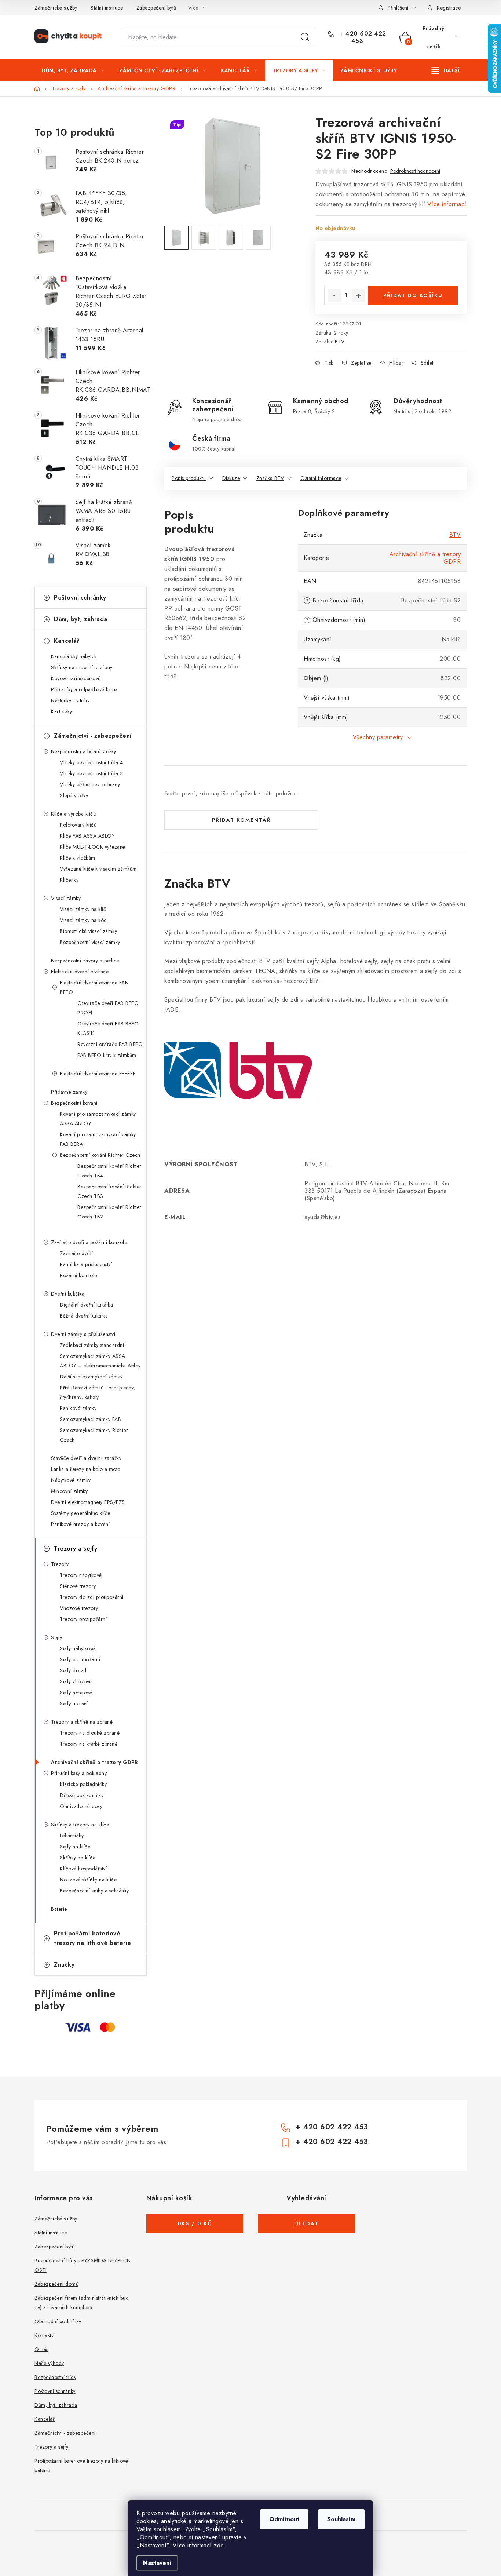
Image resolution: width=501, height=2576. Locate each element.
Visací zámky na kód (83, 920)
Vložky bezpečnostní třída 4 (92, 762)
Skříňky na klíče (78, 1858)
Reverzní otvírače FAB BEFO (110, 1044)
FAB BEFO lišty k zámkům (107, 1055)
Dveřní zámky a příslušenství (83, 1334)
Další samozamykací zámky (91, 1377)
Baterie (59, 1909)
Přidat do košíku (413, 295)
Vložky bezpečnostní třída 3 (92, 773)
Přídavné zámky (69, 1092)
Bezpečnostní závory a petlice (85, 961)
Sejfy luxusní (74, 1704)
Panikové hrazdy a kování (80, 1524)
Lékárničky (72, 1836)
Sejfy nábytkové (78, 1648)
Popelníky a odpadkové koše (84, 689)
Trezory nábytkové (81, 1575)
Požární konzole (78, 1275)
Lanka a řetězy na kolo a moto (86, 1469)
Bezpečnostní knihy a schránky (94, 1891)
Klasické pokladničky (83, 1784)
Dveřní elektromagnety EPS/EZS (88, 1502)
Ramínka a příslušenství (86, 1264)
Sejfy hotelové (76, 1693)
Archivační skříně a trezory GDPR (94, 1762)
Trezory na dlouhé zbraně (90, 1733)
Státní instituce (107, 8)
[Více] (445, 70)
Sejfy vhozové (76, 1681)
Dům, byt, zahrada (81, 619)
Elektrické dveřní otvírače (80, 972)
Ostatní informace (321, 478)
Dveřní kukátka (68, 1294)
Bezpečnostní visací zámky (90, 942)
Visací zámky (66, 898)
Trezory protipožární (83, 1619)
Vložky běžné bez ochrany (90, 784)
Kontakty (44, 2335)
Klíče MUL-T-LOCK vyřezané (93, 847)
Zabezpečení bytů (156, 8)
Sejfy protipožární (80, 1659)
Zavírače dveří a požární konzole (89, 1242)
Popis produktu (189, 478)
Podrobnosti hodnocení (415, 171)
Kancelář (67, 641)
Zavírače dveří (76, 1253)
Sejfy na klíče (75, 1847)
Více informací (447, 204)
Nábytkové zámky (71, 1480)
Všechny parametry (378, 737)
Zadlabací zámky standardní (92, 1345)
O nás (41, 2349)
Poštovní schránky (80, 597)
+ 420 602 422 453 (362, 37)
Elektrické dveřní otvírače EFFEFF (98, 1074)
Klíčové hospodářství (83, 1869)
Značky (64, 1965)
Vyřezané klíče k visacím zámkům (98, 869)
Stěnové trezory (78, 1586)
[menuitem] (73, 70)
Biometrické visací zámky (88, 931)
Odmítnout (284, 2519)
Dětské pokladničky (82, 1795)
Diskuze (231, 478)
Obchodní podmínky (58, 2321)
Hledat (305, 37)
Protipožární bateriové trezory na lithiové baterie (93, 1938)
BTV (340, 342)
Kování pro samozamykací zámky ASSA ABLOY (98, 1119)
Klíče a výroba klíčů (73, 814)
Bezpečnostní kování (74, 1103)
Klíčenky (69, 880)
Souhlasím (341, 2519)
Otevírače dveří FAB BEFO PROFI (108, 1008)
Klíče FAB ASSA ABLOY (87, 836)
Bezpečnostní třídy (55, 2377)
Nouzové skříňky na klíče (88, 1880)
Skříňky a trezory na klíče (80, 1825)
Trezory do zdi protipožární (92, 1597)
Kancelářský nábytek (74, 656)
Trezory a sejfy (76, 1548)
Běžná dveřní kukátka (84, 1316)
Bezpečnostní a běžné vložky (84, 751)
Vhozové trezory (79, 1608)
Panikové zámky (78, 1408)
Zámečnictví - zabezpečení (93, 736)
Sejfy (57, 1637)
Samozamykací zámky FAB (90, 1419)
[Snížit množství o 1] (334, 296)
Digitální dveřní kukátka (86, 1305)
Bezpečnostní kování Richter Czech (100, 1155)
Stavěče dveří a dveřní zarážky (86, 1458)
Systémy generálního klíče (81, 1513)
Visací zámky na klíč (83, 909)
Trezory (60, 1564)
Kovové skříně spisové (76, 678)
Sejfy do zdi (74, 1670)
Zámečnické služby (56, 8)
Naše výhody (49, 2363)
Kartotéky (62, 711)
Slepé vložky (74, 795)
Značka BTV (270, 478)
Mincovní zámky (69, 1491)
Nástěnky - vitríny (70, 700)
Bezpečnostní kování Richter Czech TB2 (109, 1212)
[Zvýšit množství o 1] (358, 296)
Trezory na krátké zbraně (89, 1744)
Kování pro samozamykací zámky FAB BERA (98, 1139)
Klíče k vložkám (78, 858)
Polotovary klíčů (78, 825)
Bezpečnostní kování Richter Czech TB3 (109, 1191)
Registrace (449, 8)
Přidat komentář (242, 820)
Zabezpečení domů (56, 2284)
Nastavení (157, 2563)
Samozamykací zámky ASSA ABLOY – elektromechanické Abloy (100, 1361)
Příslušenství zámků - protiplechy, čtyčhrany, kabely (97, 1392)
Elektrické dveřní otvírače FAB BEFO (94, 987)
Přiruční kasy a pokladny (79, 1773)
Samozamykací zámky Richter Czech (94, 1435)
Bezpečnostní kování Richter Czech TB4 (109, 1171)
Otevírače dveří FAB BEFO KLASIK (108, 1028)
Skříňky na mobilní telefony (82, 667)
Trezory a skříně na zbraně (82, 1722)
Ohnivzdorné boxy (81, 1806)
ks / (195, 2223)
